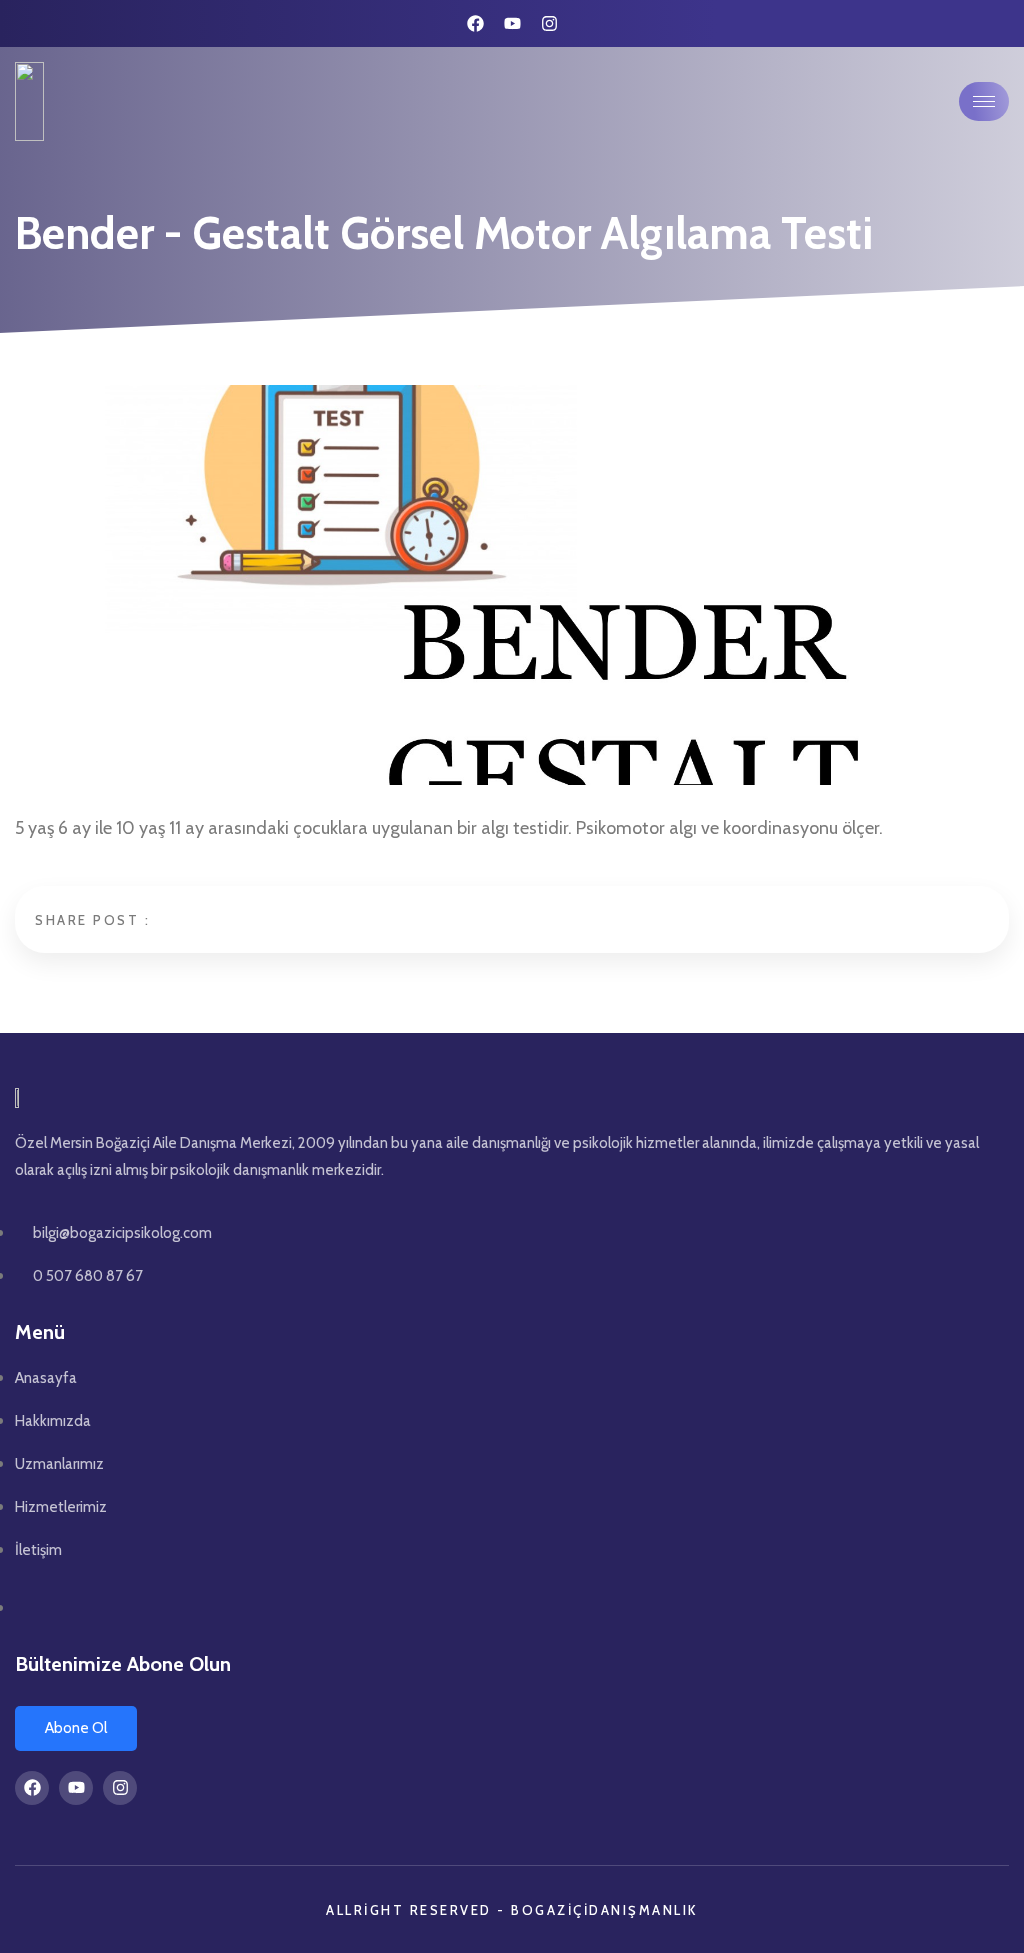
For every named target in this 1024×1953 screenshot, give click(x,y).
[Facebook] (475, 23)
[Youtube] (512, 23)
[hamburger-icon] (984, 101)
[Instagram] (549, 23)
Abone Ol (76, 1728)
